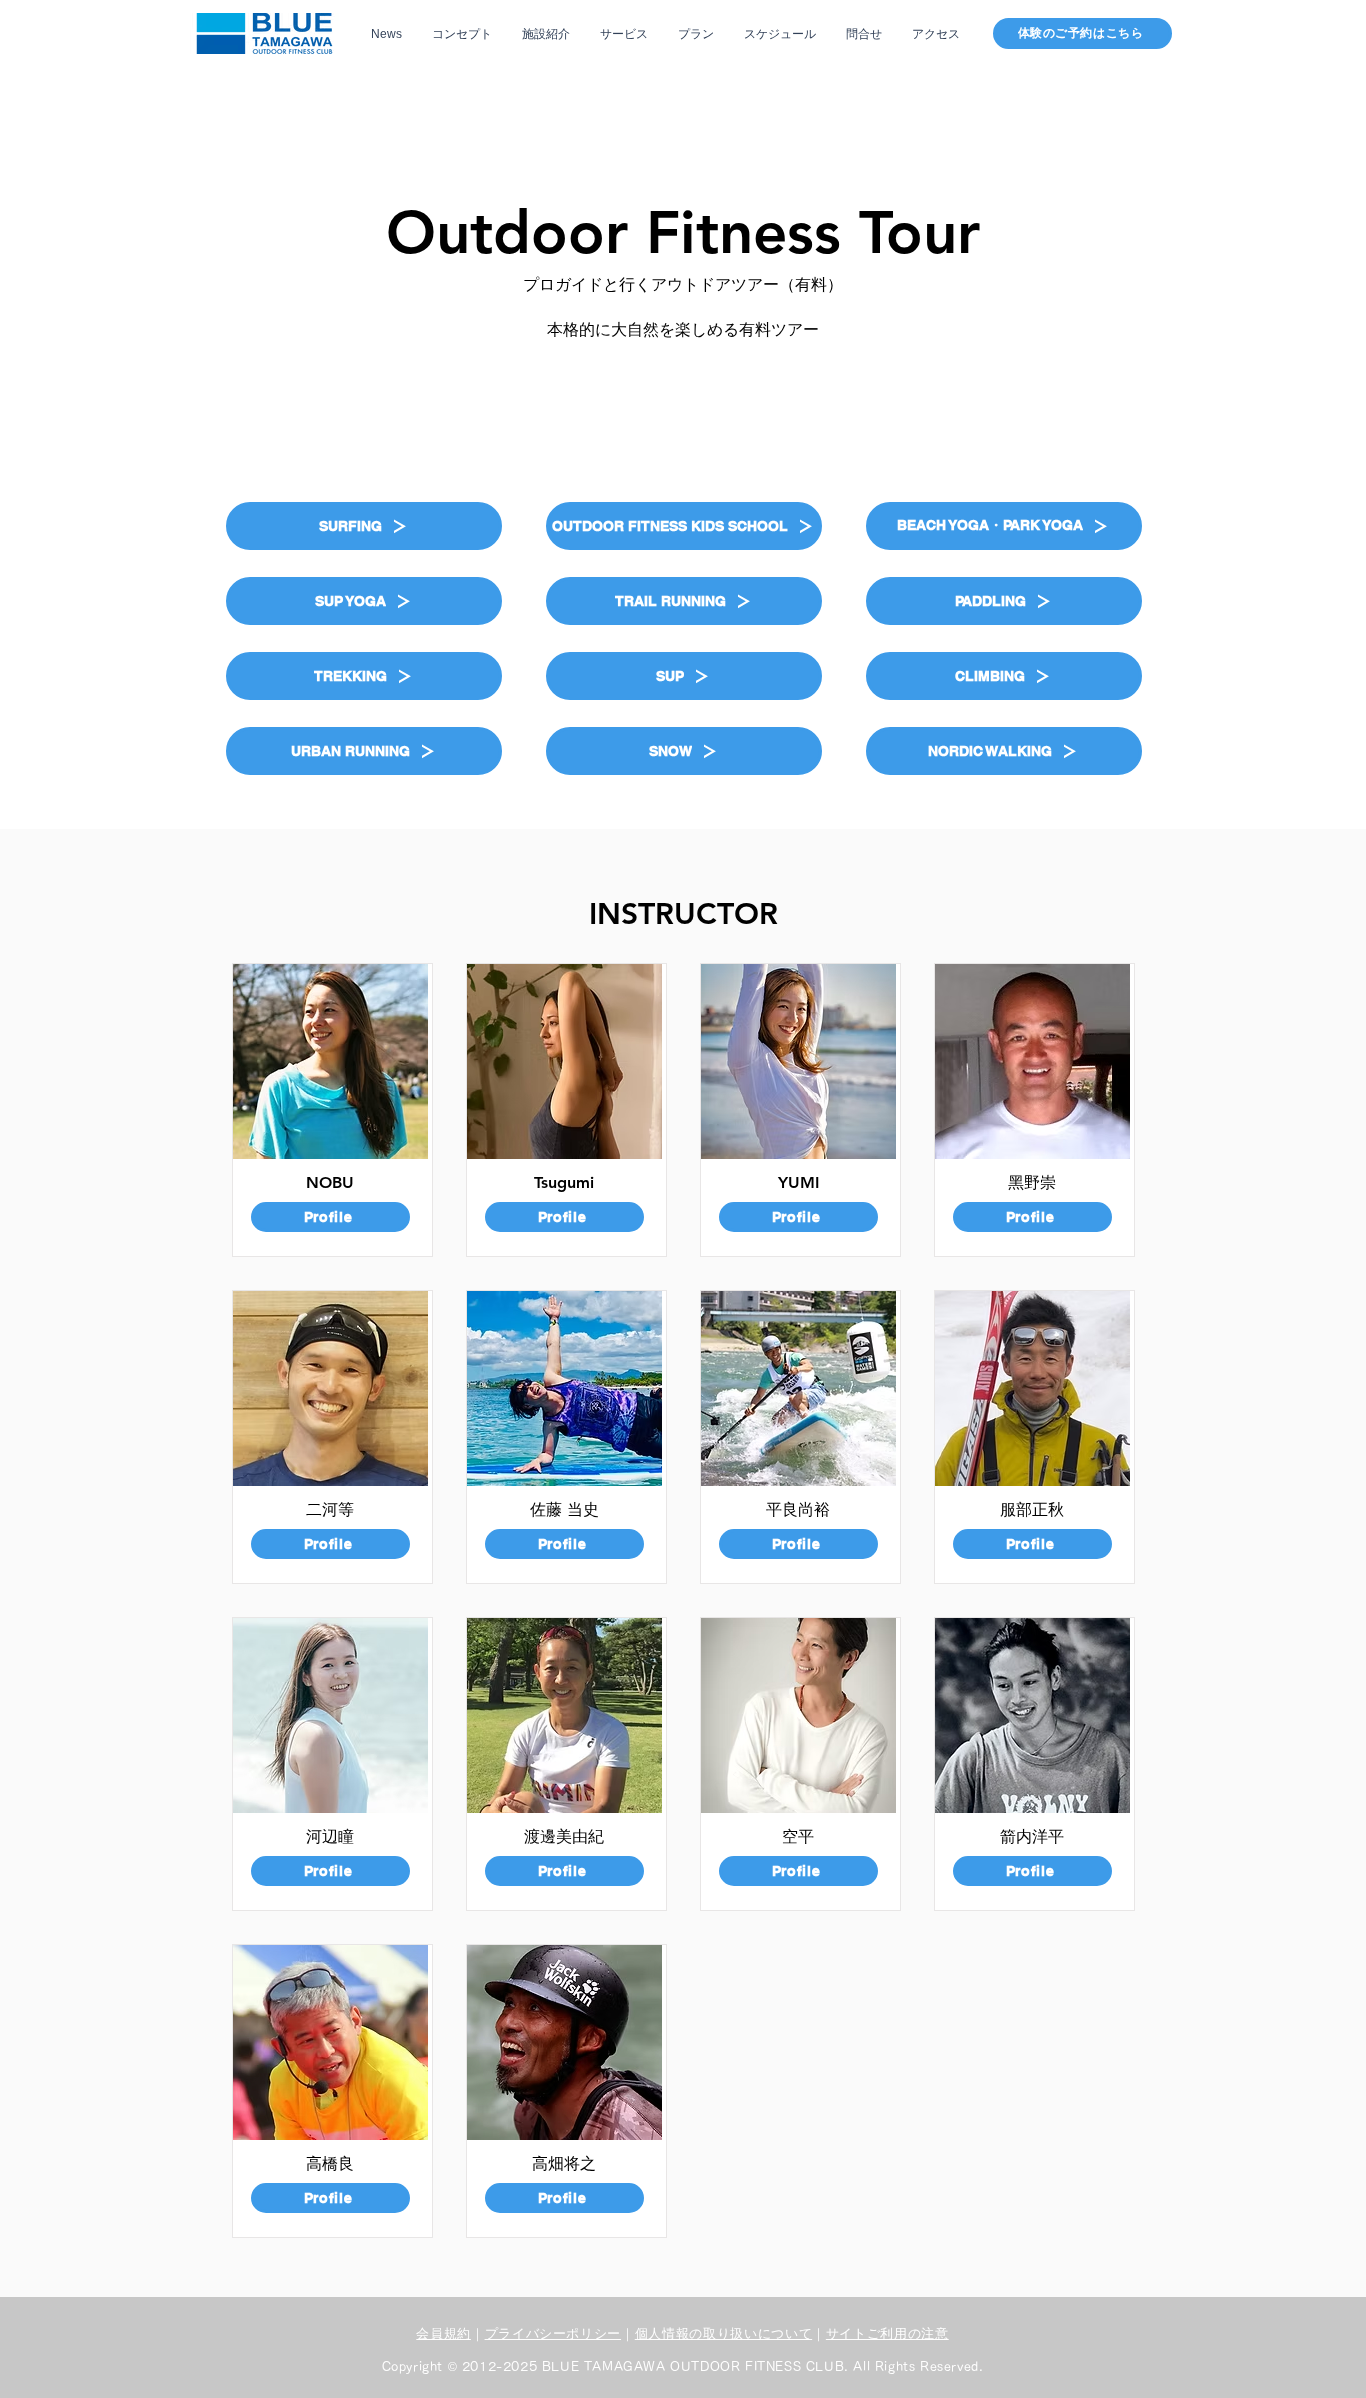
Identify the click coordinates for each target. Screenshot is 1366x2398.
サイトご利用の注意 (887, 2333)
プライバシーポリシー (553, 2333)
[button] (364, 526)
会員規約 (443, 2333)
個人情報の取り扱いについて (723, 2333)
